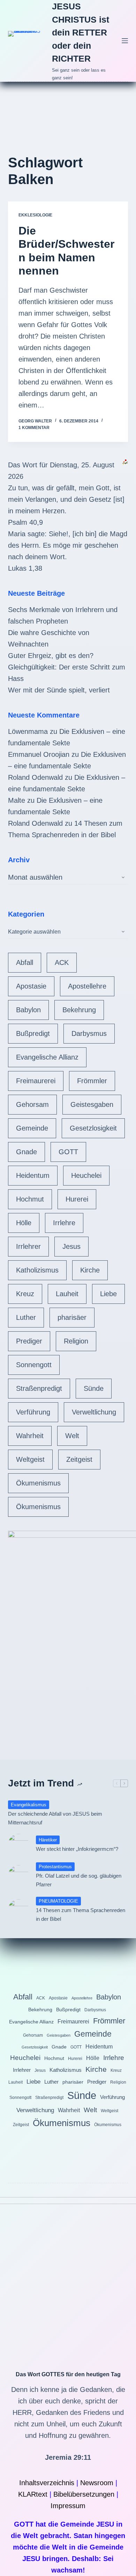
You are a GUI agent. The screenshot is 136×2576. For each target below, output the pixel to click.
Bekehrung (79, 1010)
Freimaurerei (36, 1081)
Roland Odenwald (35, 777)
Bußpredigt (33, 1033)
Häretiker (48, 1840)
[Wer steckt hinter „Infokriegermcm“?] (18, 1844)
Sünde (94, 1388)
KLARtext (33, 2494)
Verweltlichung (94, 1412)
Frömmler (92, 1081)
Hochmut (30, 1199)
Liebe (108, 1294)
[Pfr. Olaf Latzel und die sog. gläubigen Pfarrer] (18, 1876)
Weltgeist (30, 1459)
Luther (26, 1317)
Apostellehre (87, 986)
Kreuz (25, 1294)
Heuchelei (86, 1175)
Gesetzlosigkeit (93, 1128)
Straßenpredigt (39, 1388)
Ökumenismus (38, 1483)
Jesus (71, 1246)
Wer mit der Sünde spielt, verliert (59, 690)
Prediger (29, 1341)
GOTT (68, 1152)
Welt (72, 1436)
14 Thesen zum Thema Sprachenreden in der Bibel (81, 1915)
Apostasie (31, 986)
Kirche (90, 1270)
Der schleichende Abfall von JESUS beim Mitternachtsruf (55, 1818)
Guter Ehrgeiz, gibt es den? (51, 656)
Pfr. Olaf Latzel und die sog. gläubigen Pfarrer (79, 1880)
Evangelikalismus (29, 1805)
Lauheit (67, 1294)
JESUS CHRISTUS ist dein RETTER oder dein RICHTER (81, 32)
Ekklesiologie (35, 215)
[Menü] (125, 41)
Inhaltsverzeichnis (47, 2483)
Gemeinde (32, 1128)
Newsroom (97, 2483)
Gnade (27, 1152)
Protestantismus (55, 1867)
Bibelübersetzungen (84, 2494)
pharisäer (72, 1317)
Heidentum (33, 1175)
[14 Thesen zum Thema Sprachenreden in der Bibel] (18, 1910)
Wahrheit (30, 1436)
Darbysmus (89, 1033)
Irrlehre (64, 1223)
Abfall (25, 962)
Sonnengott (34, 1365)
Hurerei (77, 1199)
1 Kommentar (34, 428)
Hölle (24, 1223)
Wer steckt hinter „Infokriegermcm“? (77, 1849)
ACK (62, 962)
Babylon (28, 1010)
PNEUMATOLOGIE (58, 1901)
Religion (76, 1341)
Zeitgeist (79, 1459)
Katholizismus (37, 1270)
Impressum (68, 2506)
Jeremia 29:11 (68, 2457)
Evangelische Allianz (47, 1057)
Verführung (33, 1412)
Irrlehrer (28, 1246)
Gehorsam (32, 1104)
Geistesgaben (92, 1104)
